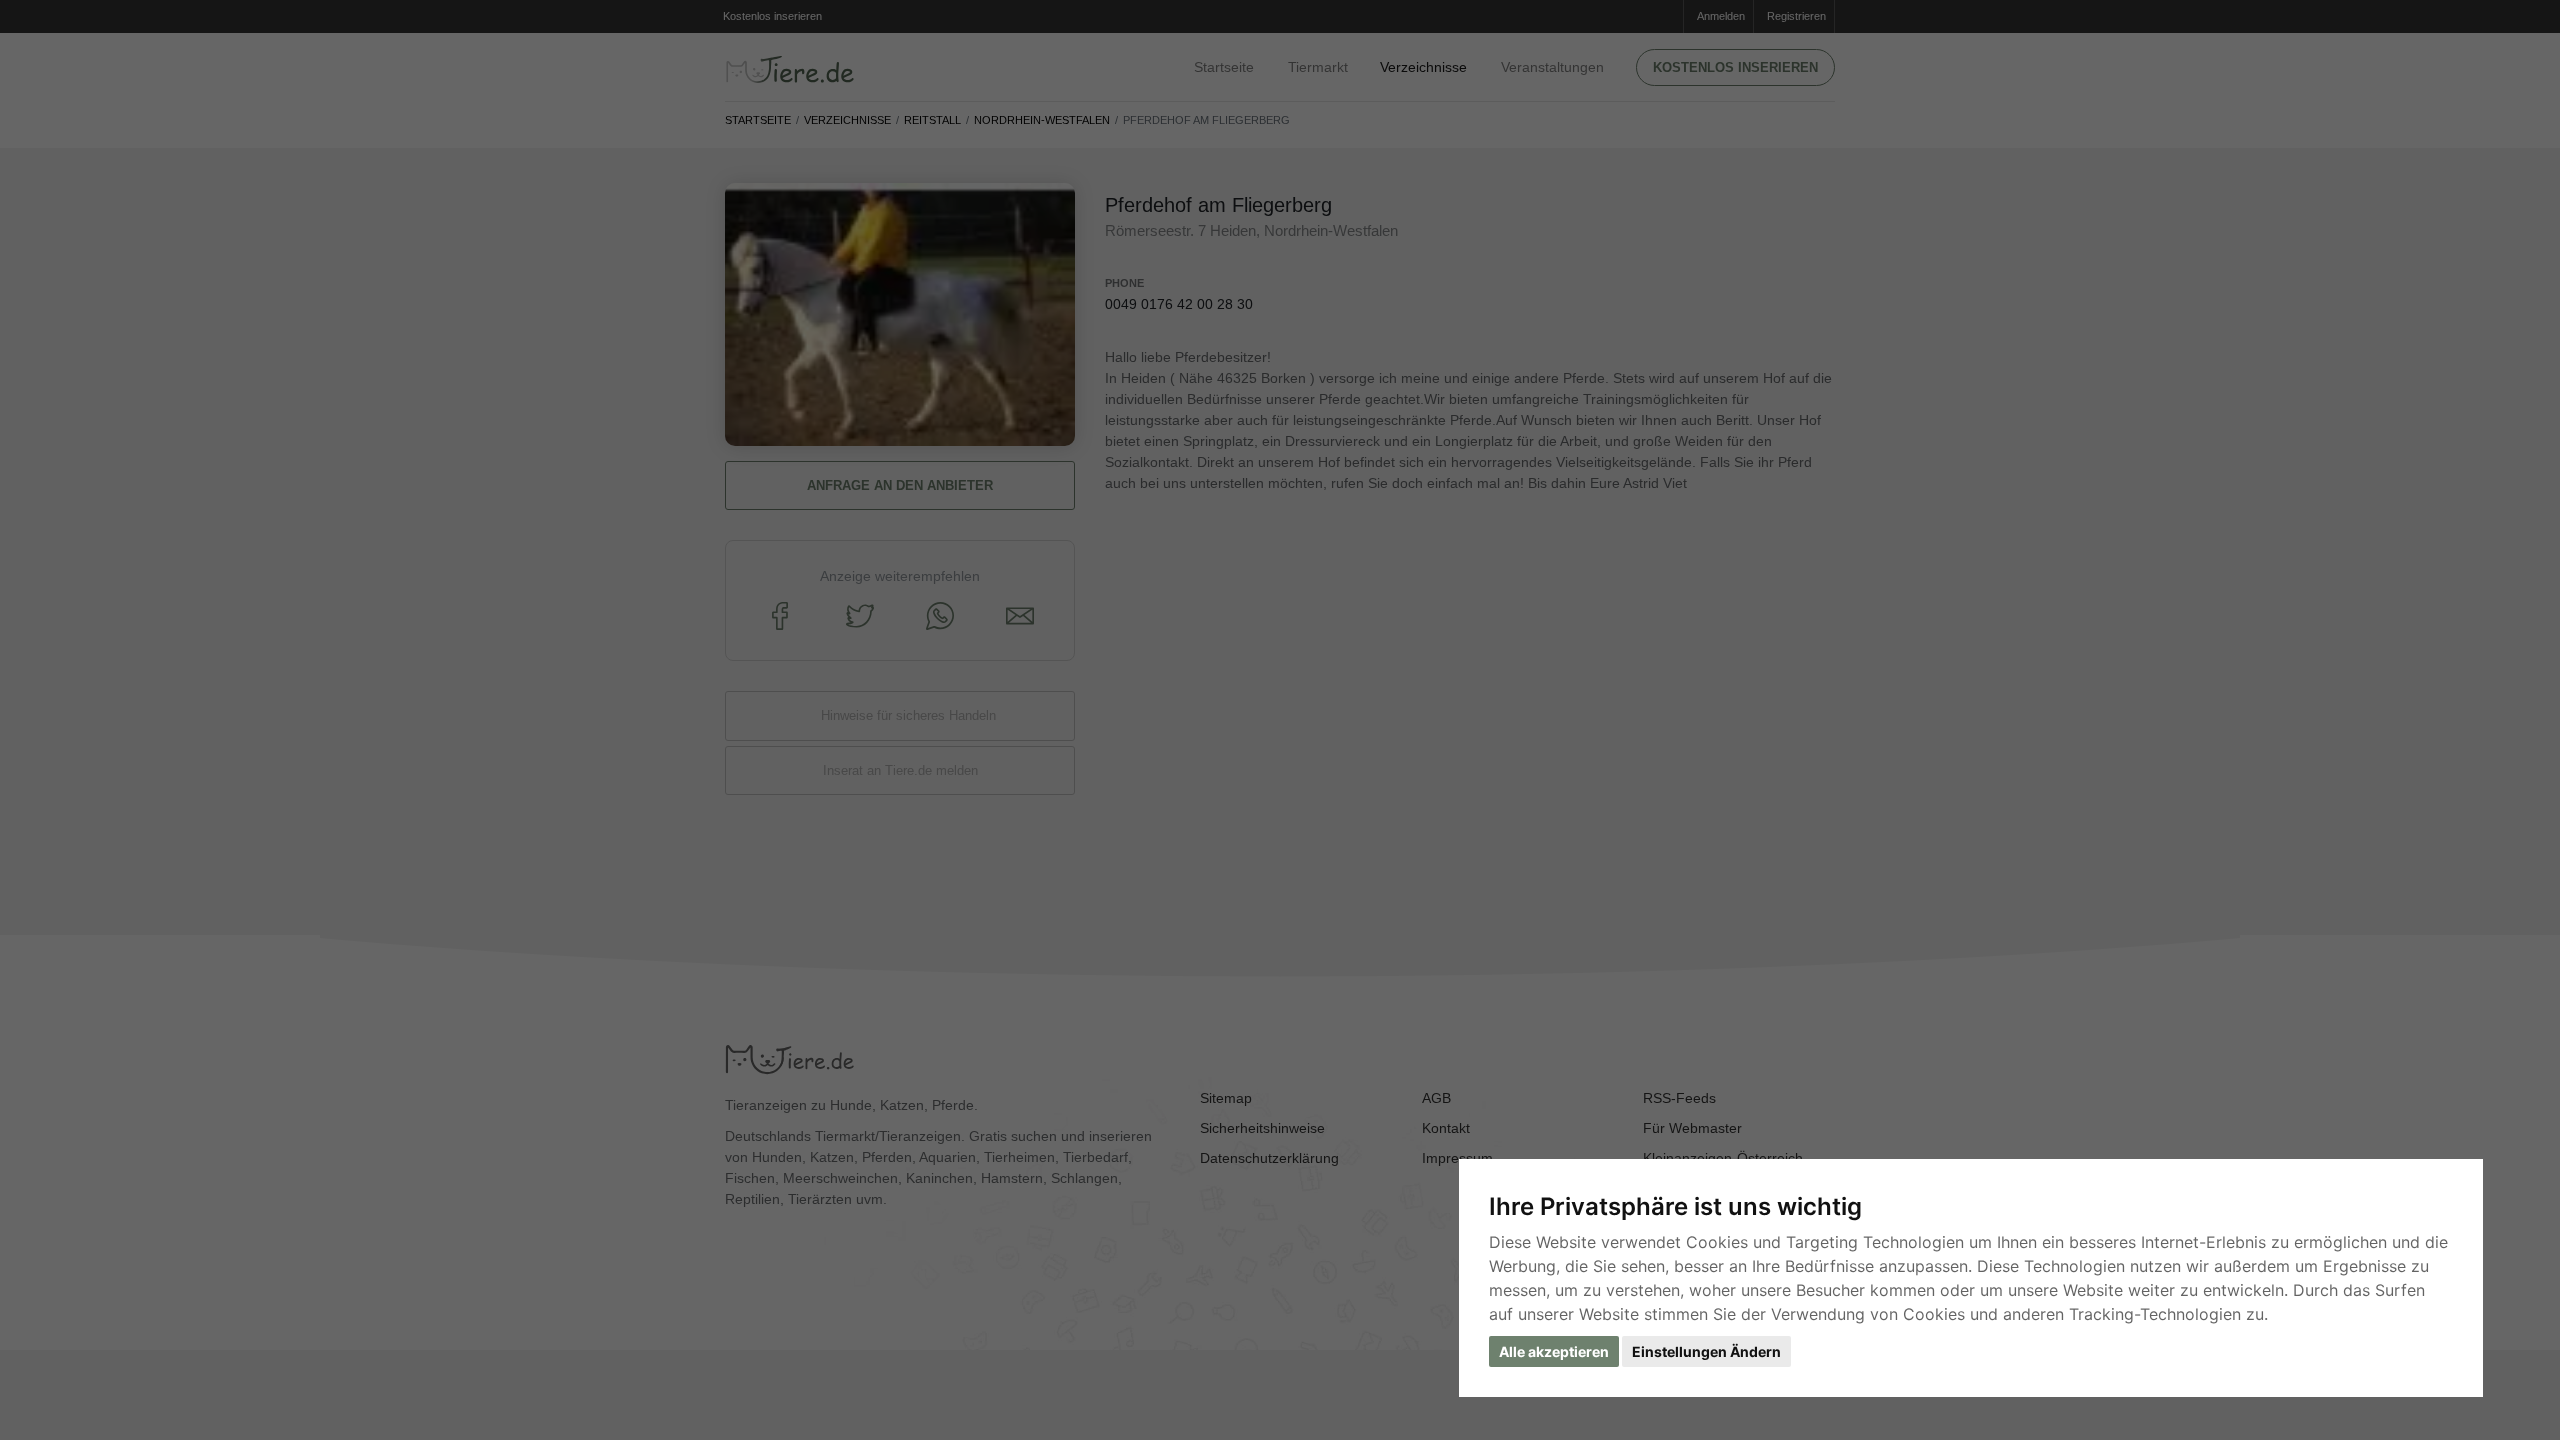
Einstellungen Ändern (1706, 1351)
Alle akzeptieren (1554, 1351)
